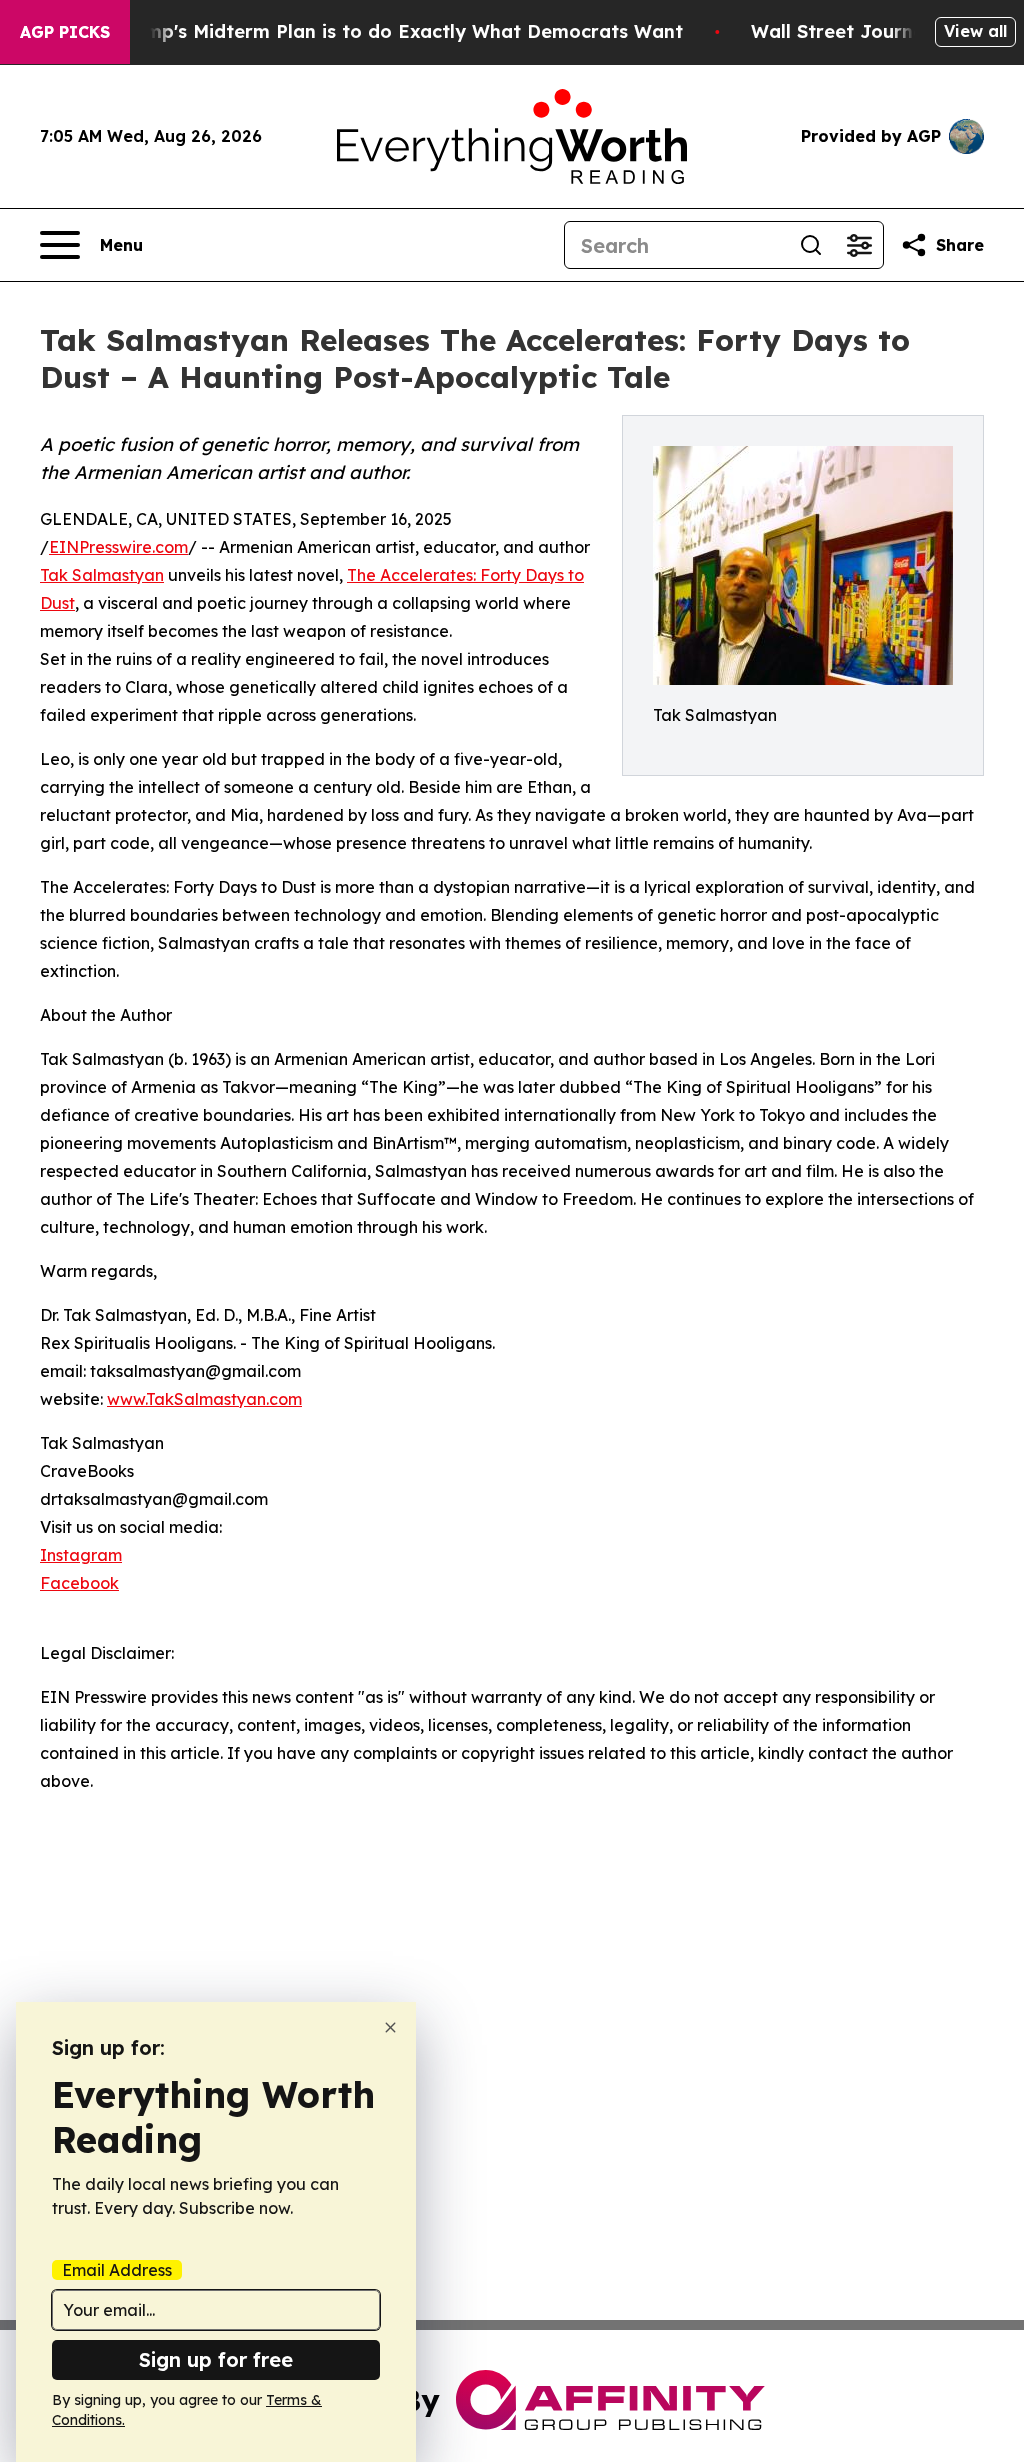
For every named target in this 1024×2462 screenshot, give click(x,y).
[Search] (811, 245)
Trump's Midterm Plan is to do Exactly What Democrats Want (399, 31)
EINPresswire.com (118, 547)
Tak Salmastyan (102, 575)
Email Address (117, 2270)
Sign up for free (216, 2359)
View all (975, 31)
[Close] (390, 2027)
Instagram (81, 1555)
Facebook (79, 1583)
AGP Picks (65, 32)
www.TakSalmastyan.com (204, 1399)
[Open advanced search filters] (859, 245)
